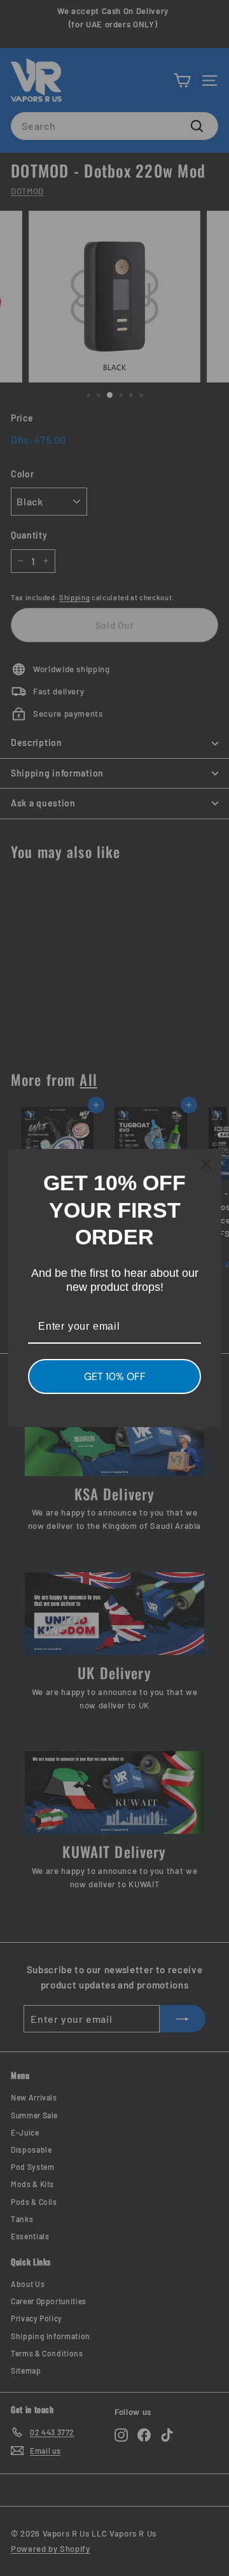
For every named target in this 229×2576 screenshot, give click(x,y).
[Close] (206, 1164)
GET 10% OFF (115, 1376)
